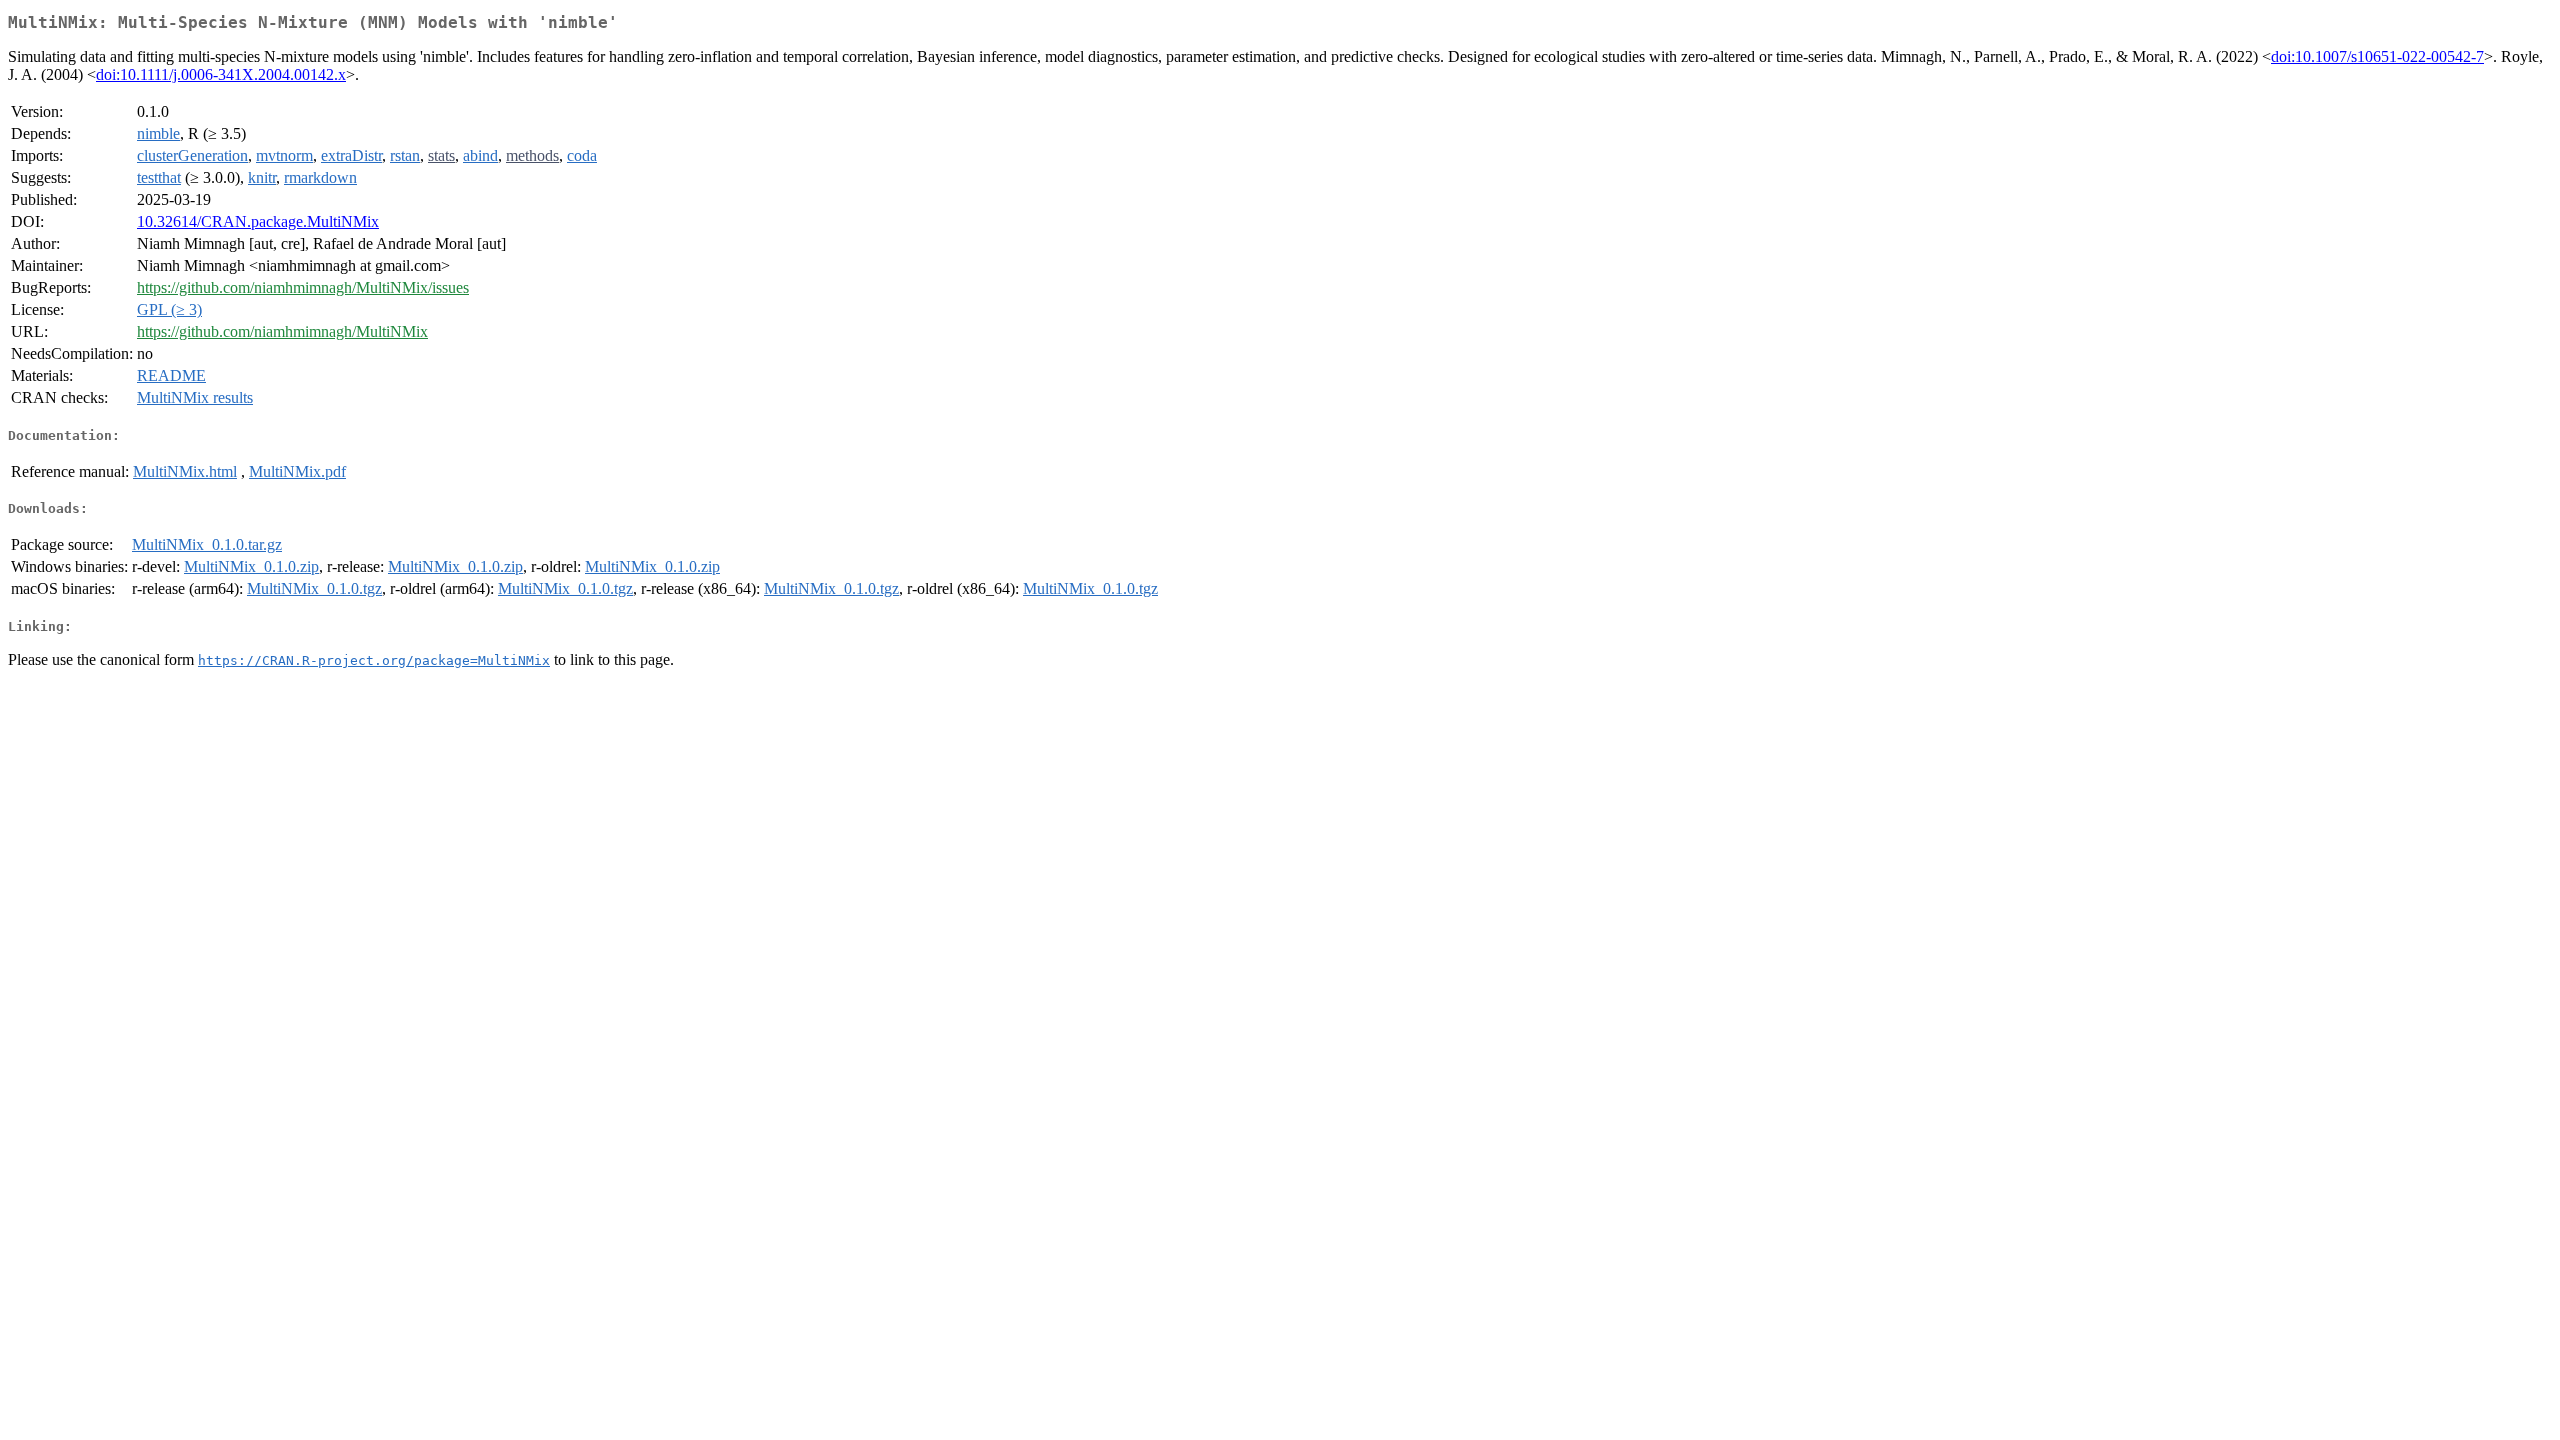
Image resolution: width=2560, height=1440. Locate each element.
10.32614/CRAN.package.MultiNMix (258, 221)
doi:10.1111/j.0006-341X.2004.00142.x (221, 74)
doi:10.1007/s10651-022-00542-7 (2377, 56)
